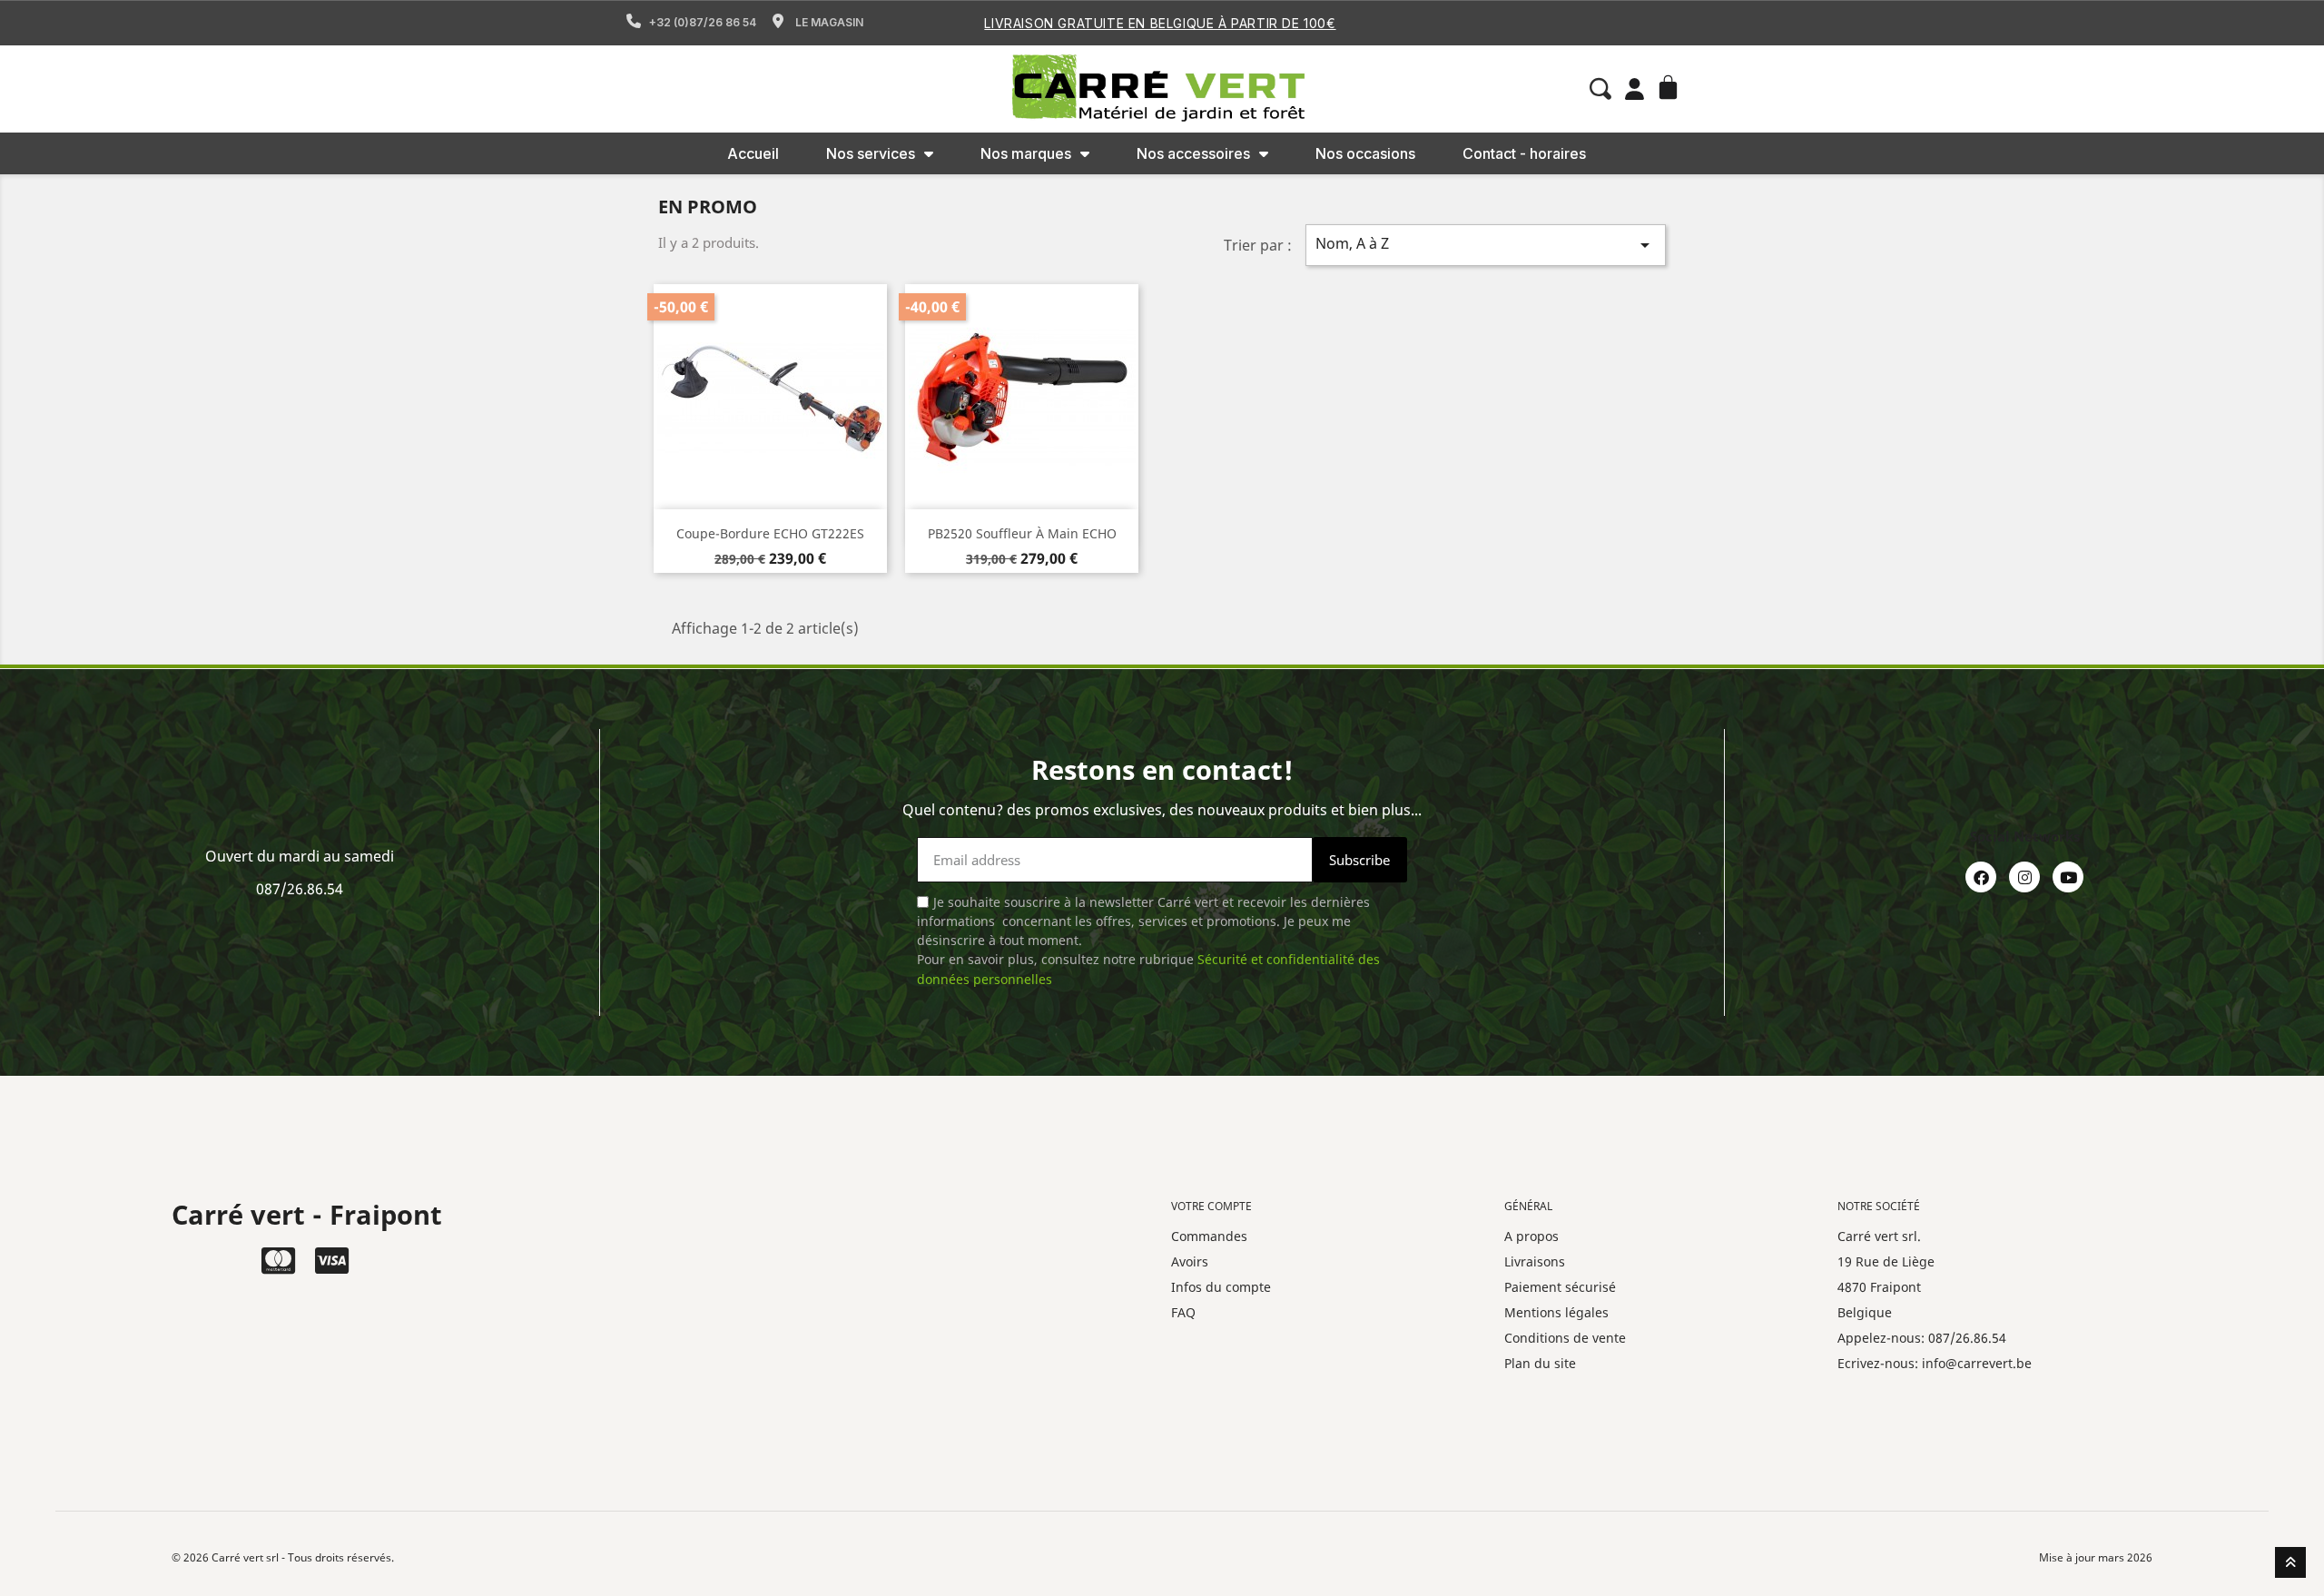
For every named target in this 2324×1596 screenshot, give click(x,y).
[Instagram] (2024, 877)
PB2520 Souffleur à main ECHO (1022, 533)
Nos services (871, 153)
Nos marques (1026, 153)
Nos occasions (1365, 153)
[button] (1600, 89)
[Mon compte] (1635, 89)
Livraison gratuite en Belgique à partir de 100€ (1160, 23)
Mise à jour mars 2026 (2096, 1557)
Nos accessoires (1193, 153)
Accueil (753, 153)
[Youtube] (2068, 877)
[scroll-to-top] (2290, 1562)
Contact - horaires (1524, 153)
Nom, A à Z (1486, 245)
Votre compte (1211, 1206)
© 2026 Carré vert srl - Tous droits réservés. (283, 1557)
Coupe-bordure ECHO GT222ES (770, 533)
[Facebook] (1981, 877)
